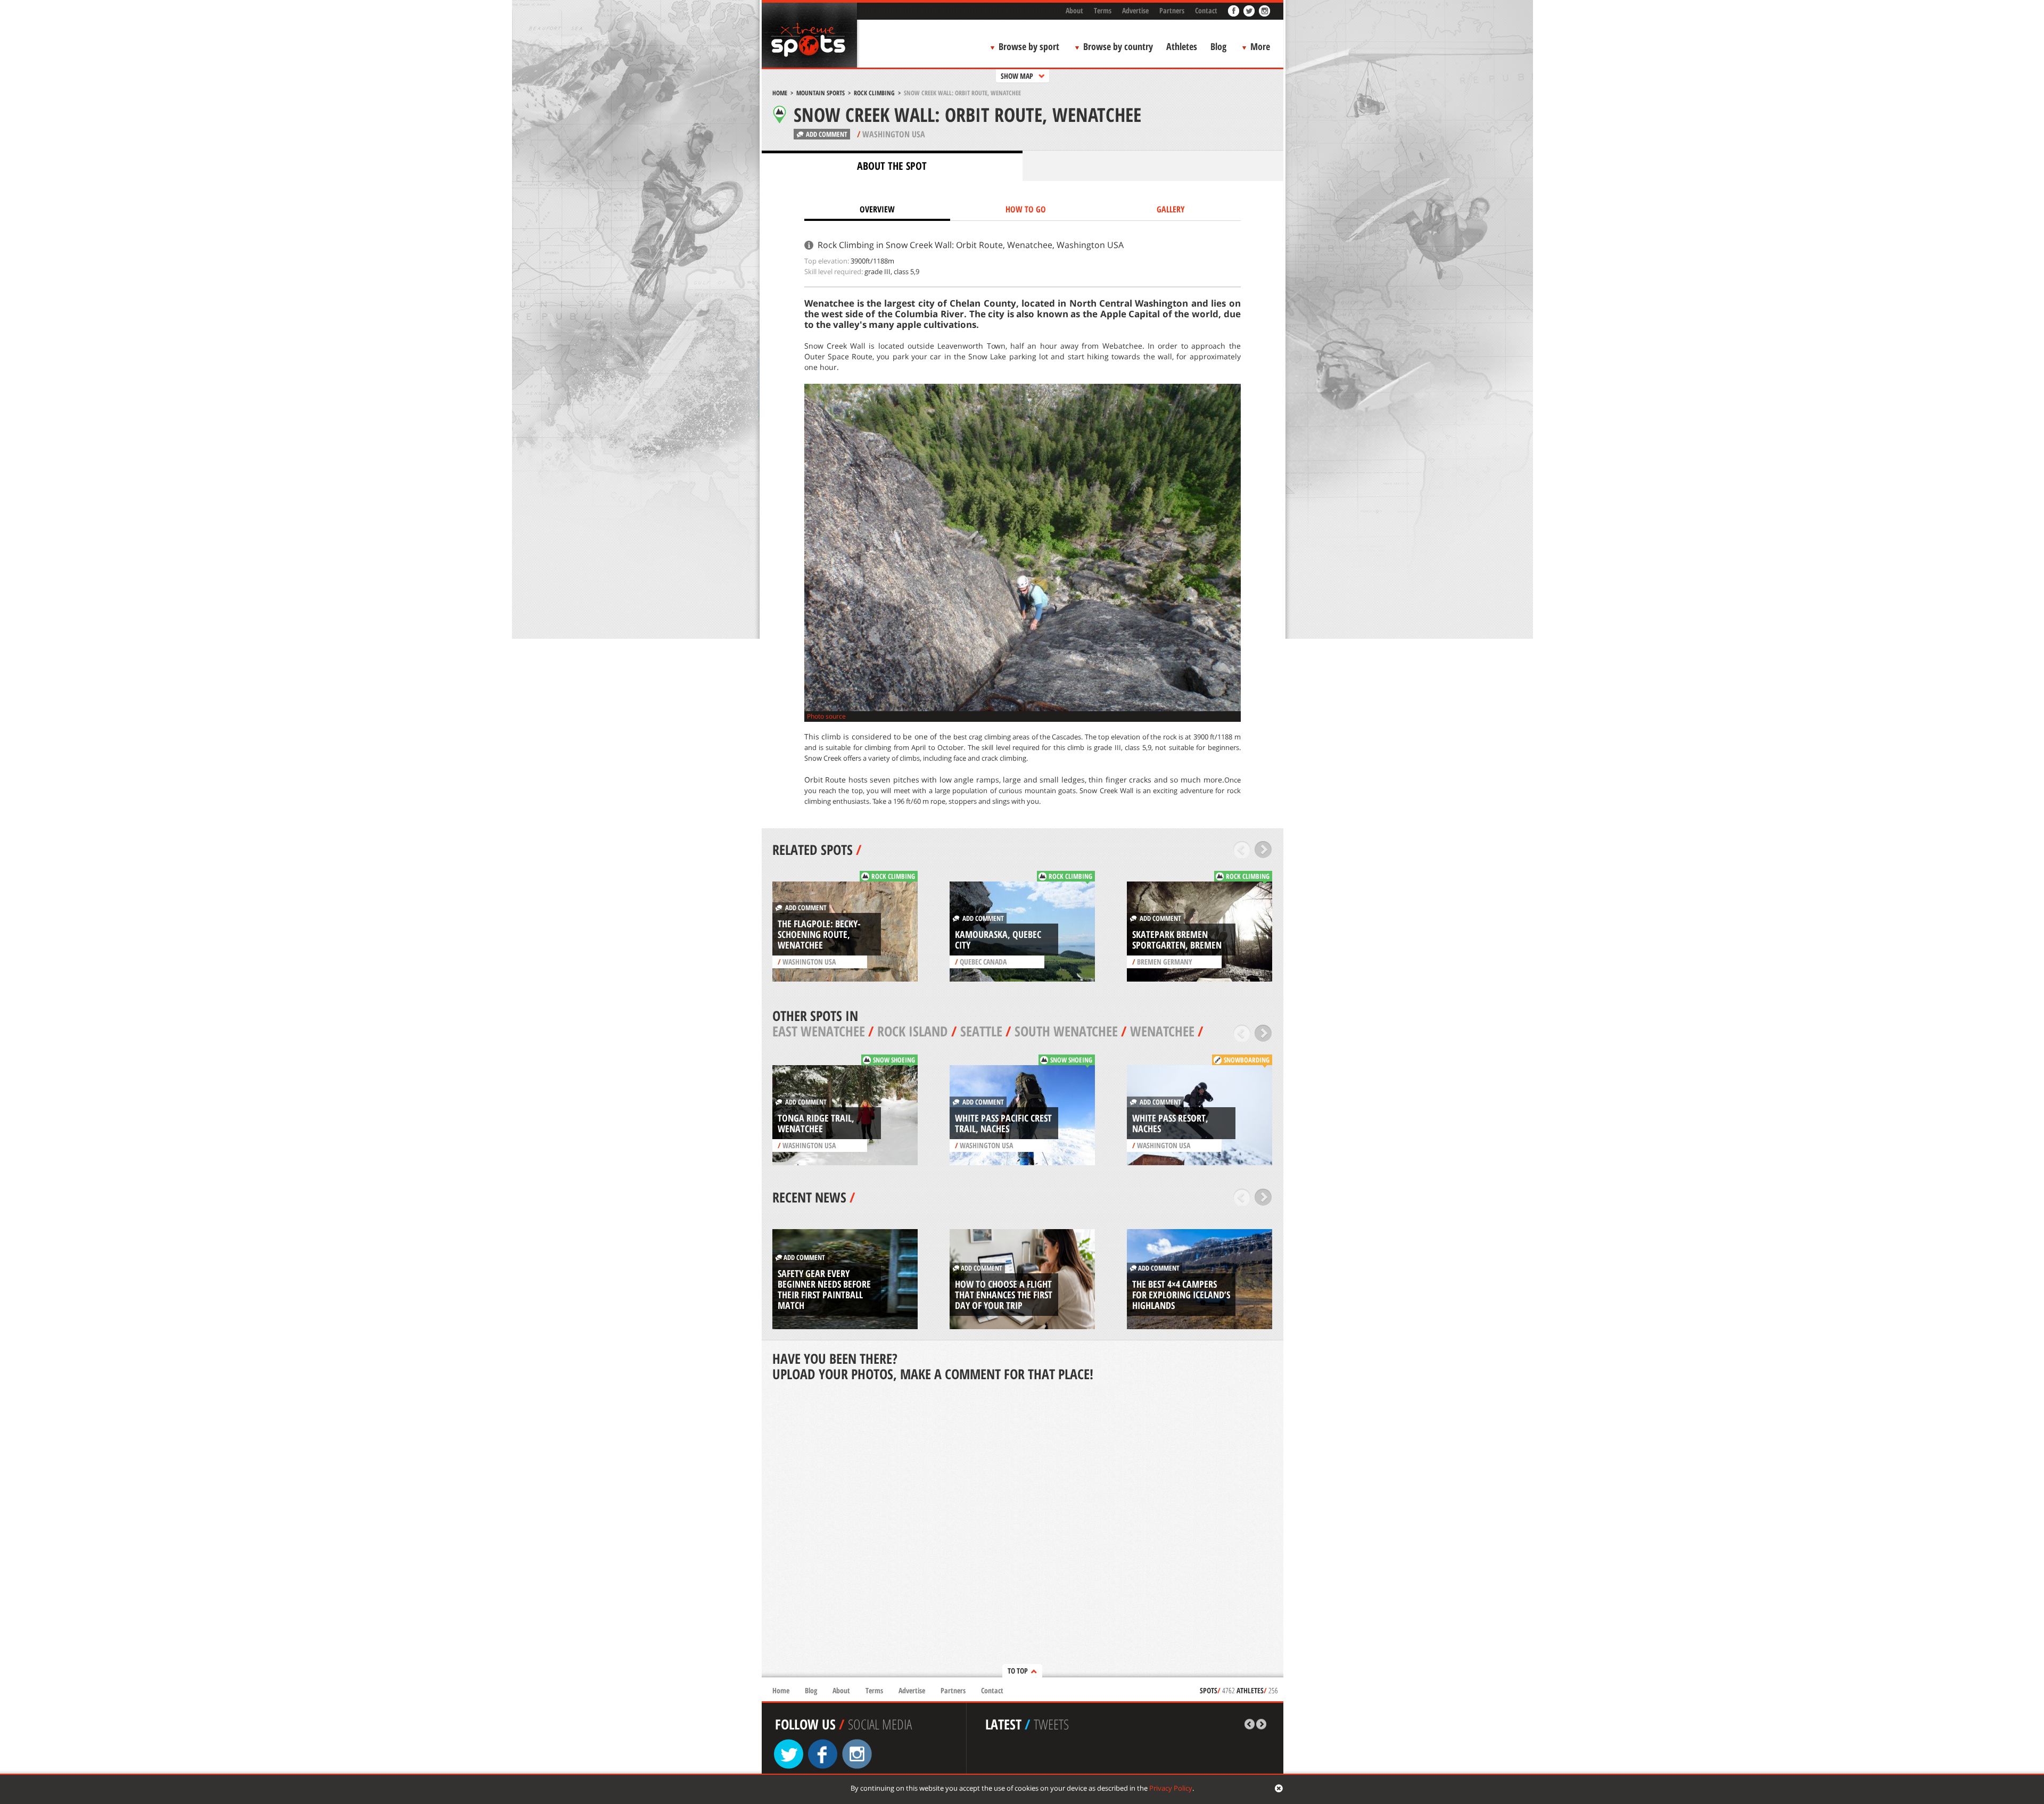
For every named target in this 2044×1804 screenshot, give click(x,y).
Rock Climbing (874, 93)
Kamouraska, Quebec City (998, 940)
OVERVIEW (877, 209)
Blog (1218, 46)
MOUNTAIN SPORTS (821, 93)
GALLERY (1171, 209)
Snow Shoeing (894, 1060)
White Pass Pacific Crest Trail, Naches (1003, 1123)
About (1074, 10)
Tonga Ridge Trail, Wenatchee (816, 1123)
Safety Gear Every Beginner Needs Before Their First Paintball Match (824, 1289)
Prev (1242, 850)
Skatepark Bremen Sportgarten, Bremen (1177, 940)
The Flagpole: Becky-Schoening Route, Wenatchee (819, 934)
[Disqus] (1023, 1530)
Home (780, 93)
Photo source (826, 716)
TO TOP (1018, 1671)
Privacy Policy (1171, 1788)
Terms (1103, 10)
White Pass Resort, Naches (1170, 1123)
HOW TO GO (1026, 209)
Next (1263, 850)
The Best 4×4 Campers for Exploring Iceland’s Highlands (1181, 1295)
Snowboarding (1247, 1060)
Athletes (1182, 46)
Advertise (1135, 10)
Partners (1172, 10)
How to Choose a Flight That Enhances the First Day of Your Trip (1004, 1295)
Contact (1206, 10)
